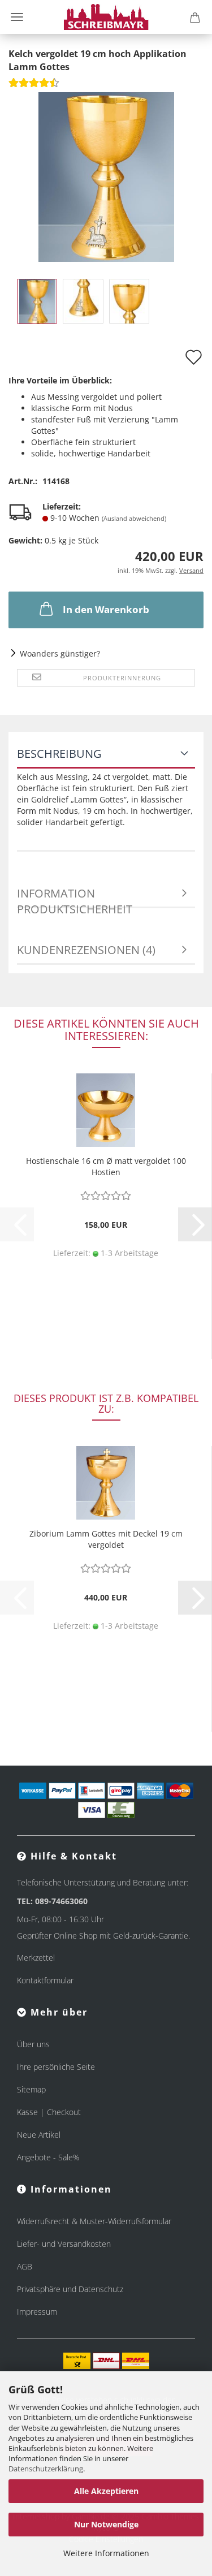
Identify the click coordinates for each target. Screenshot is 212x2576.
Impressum (37, 2312)
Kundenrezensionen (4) (86, 950)
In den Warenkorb (106, 609)
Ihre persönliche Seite (56, 2067)
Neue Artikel (39, 2135)
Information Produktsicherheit (75, 897)
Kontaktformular (45, 1980)
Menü (17, 17)
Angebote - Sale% (48, 2157)
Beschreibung (59, 754)
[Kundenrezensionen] (34, 86)
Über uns (33, 2044)
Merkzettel (36, 1958)
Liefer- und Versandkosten (64, 2244)
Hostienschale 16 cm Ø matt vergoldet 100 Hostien (106, 1166)
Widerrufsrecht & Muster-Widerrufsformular (94, 2221)
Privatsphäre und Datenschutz (70, 2289)
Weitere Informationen (106, 2553)
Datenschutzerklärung (46, 2469)
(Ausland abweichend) (134, 518)
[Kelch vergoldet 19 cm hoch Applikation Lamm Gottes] (106, 176)
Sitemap (31, 2089)
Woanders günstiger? (60, 653)
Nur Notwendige (106, 2524)
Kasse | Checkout (49, 2112)
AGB (25, 2266)
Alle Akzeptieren (106, 2491)
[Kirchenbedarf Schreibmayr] (106, 17)
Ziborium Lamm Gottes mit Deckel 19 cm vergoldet (106, 1539)
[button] (195, 1224)
